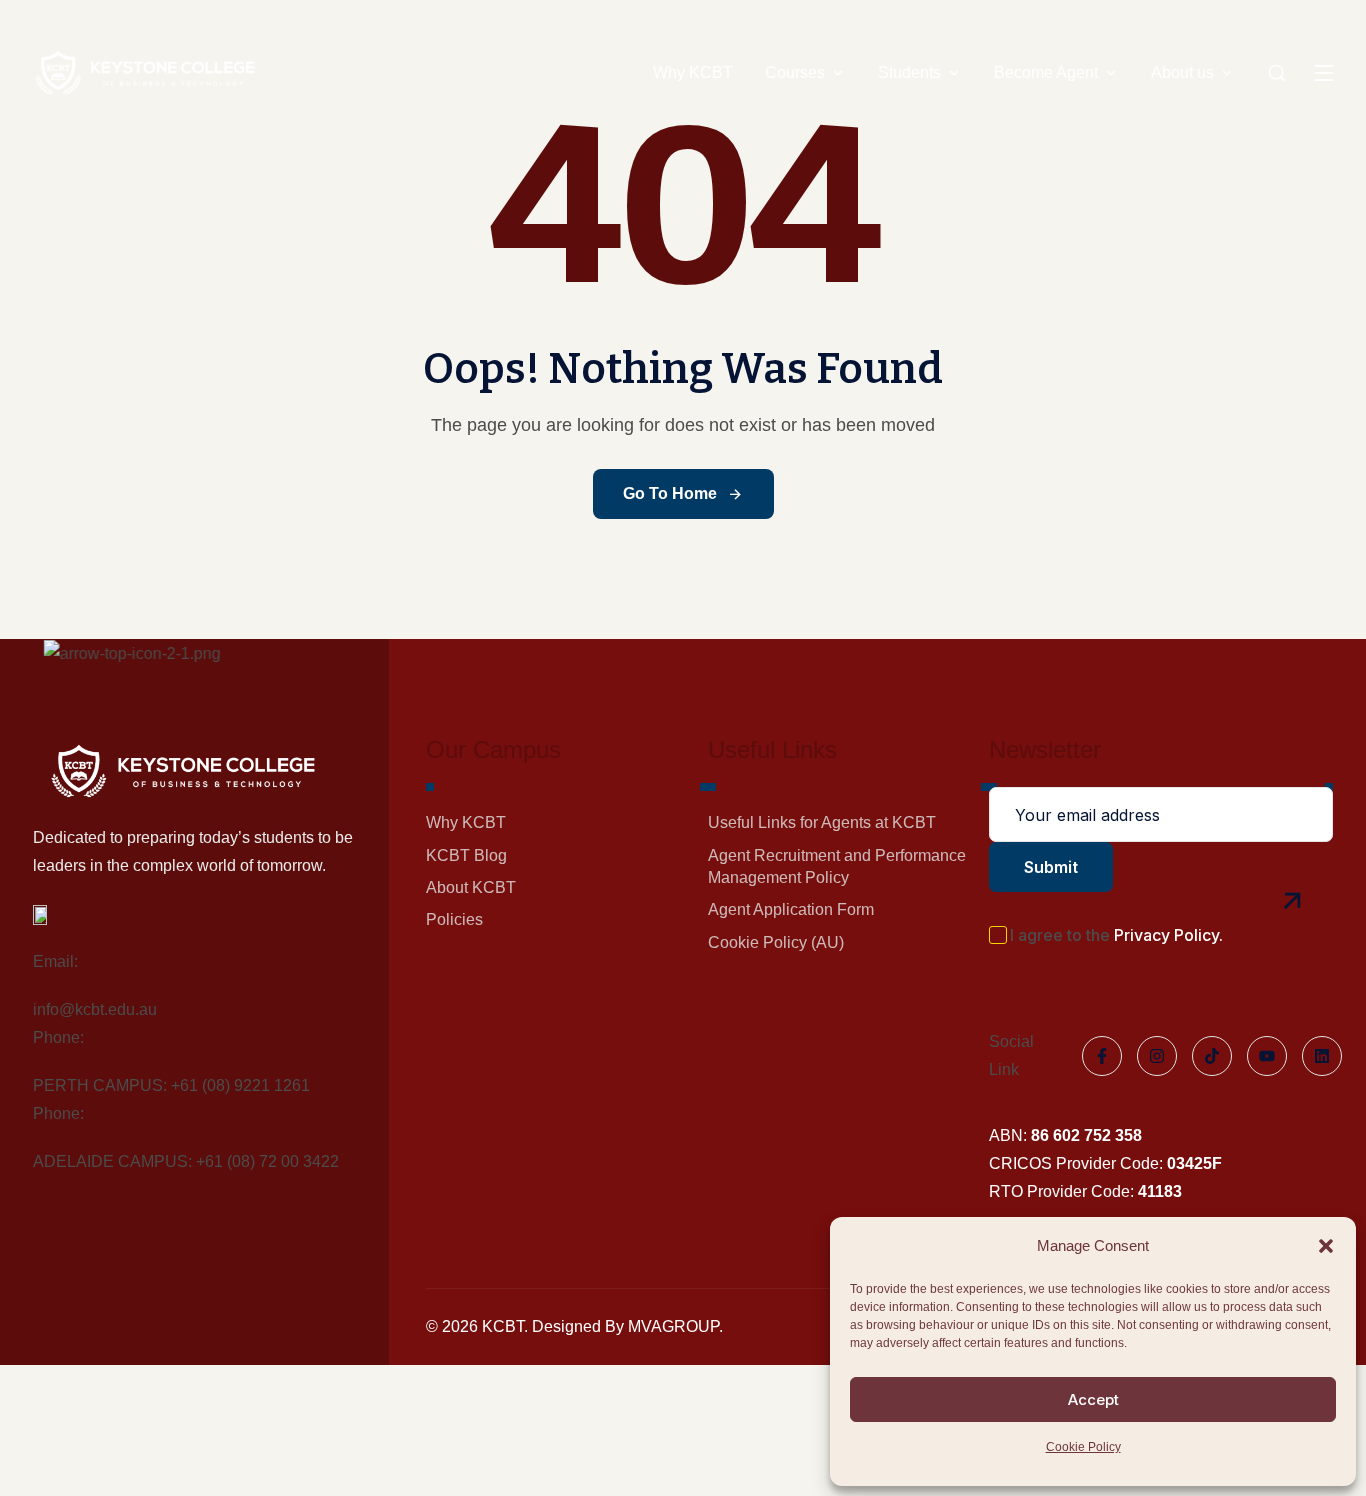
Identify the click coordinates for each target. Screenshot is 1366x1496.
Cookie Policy (1083, 1447)
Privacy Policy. (1168, 935)
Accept (1093, 1399)
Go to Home (670, 493)
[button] (1326, 1246)
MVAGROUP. (675, 1326)
